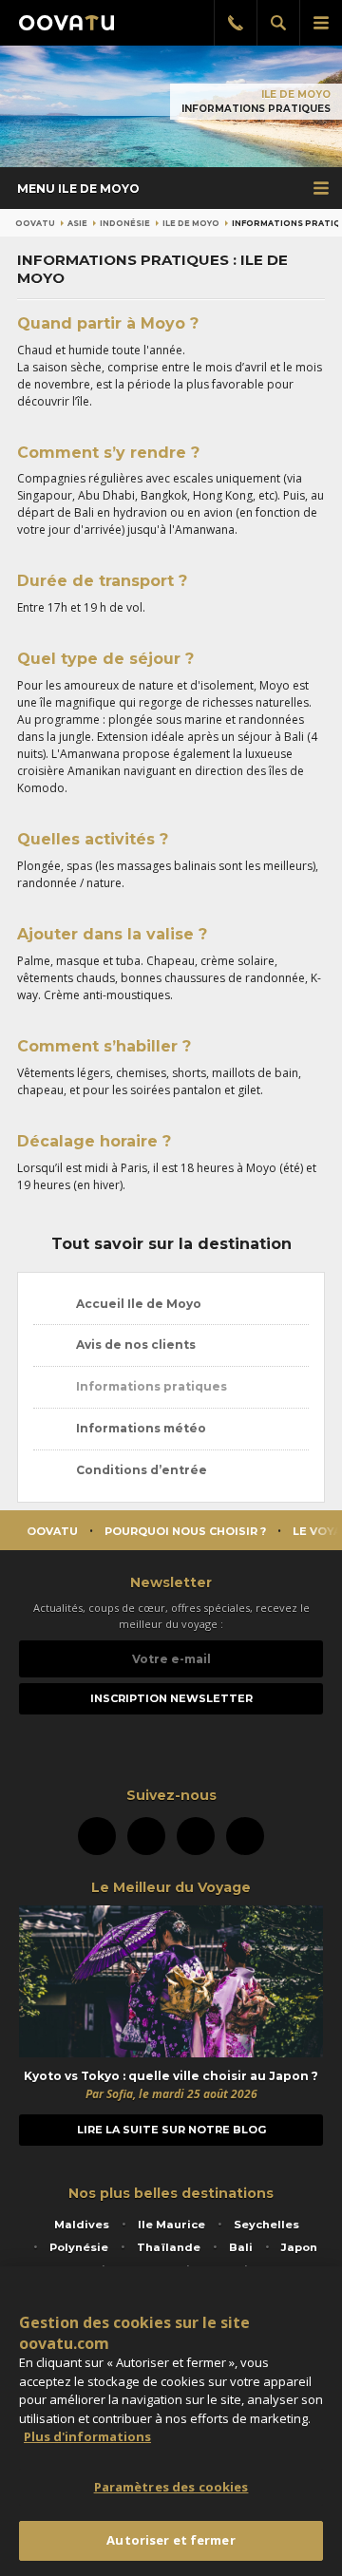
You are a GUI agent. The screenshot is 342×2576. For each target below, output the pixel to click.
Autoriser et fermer (171, 2540)
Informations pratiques (150, 1386)
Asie (77, 223)
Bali (241, 2247)
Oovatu (35, 223)
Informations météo (140, 1428)
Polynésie (79, 2247)
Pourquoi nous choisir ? (185, 1531)
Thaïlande (169, 2247)
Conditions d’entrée (140, 1470)
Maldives (82, 2225)
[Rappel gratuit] (235, 23)
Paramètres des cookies (171, 2487)
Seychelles (266, 2225)
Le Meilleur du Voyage (171, 1887)
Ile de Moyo (296, 95)
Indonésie (125, 223)
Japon (299, 2247)
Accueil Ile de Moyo (137, 1304)
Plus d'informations (87, 2436)
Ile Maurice (171, 2225)
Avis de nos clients (134, 1345)
